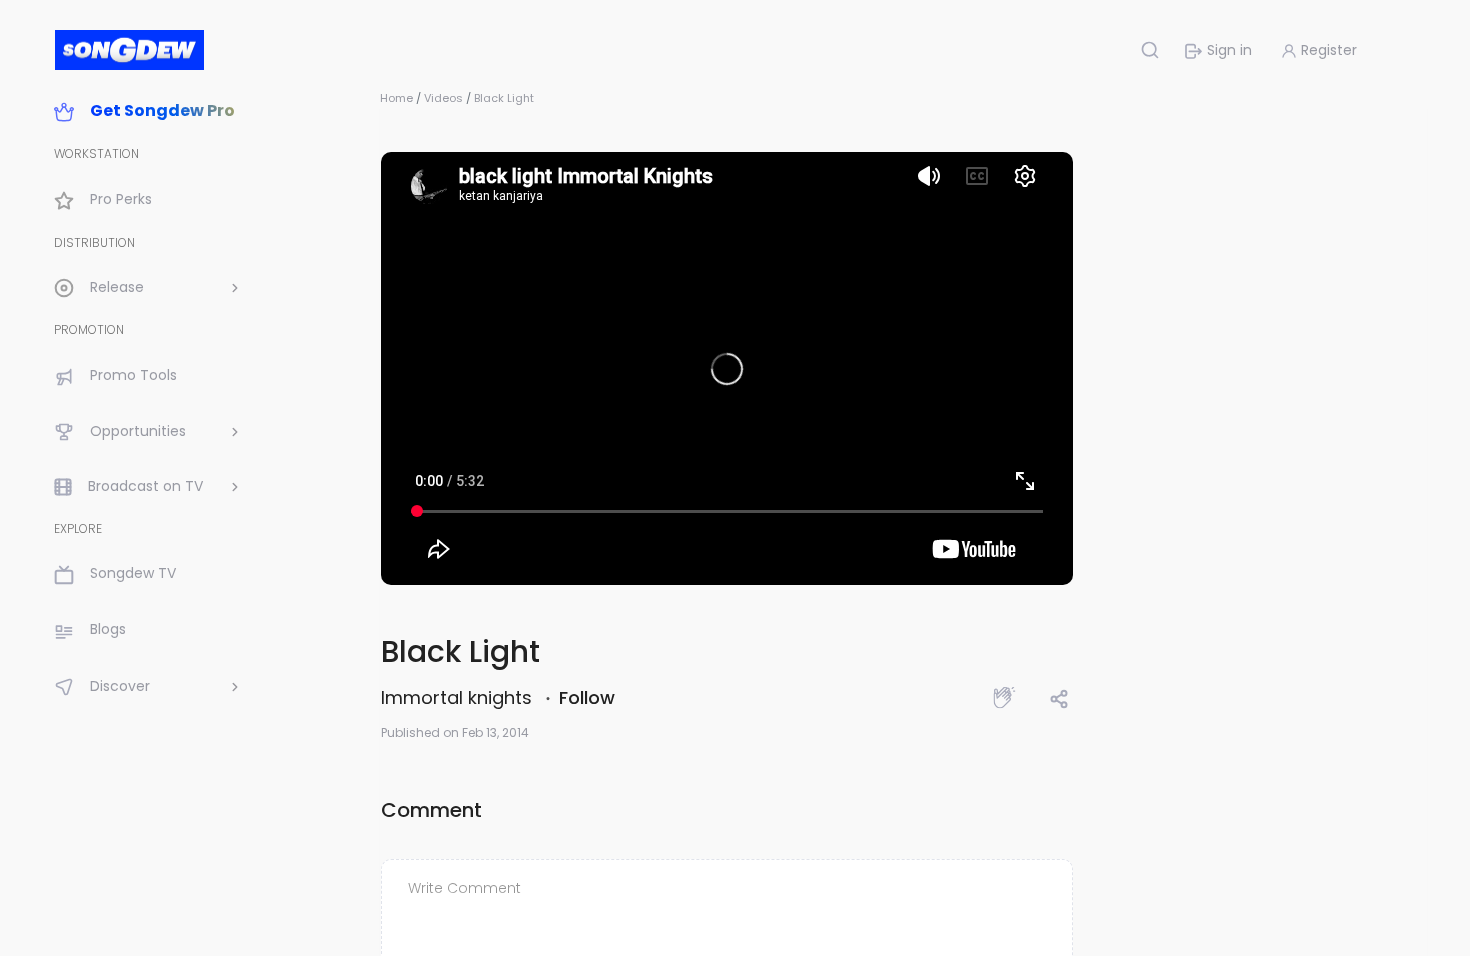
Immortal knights (459, 697)
